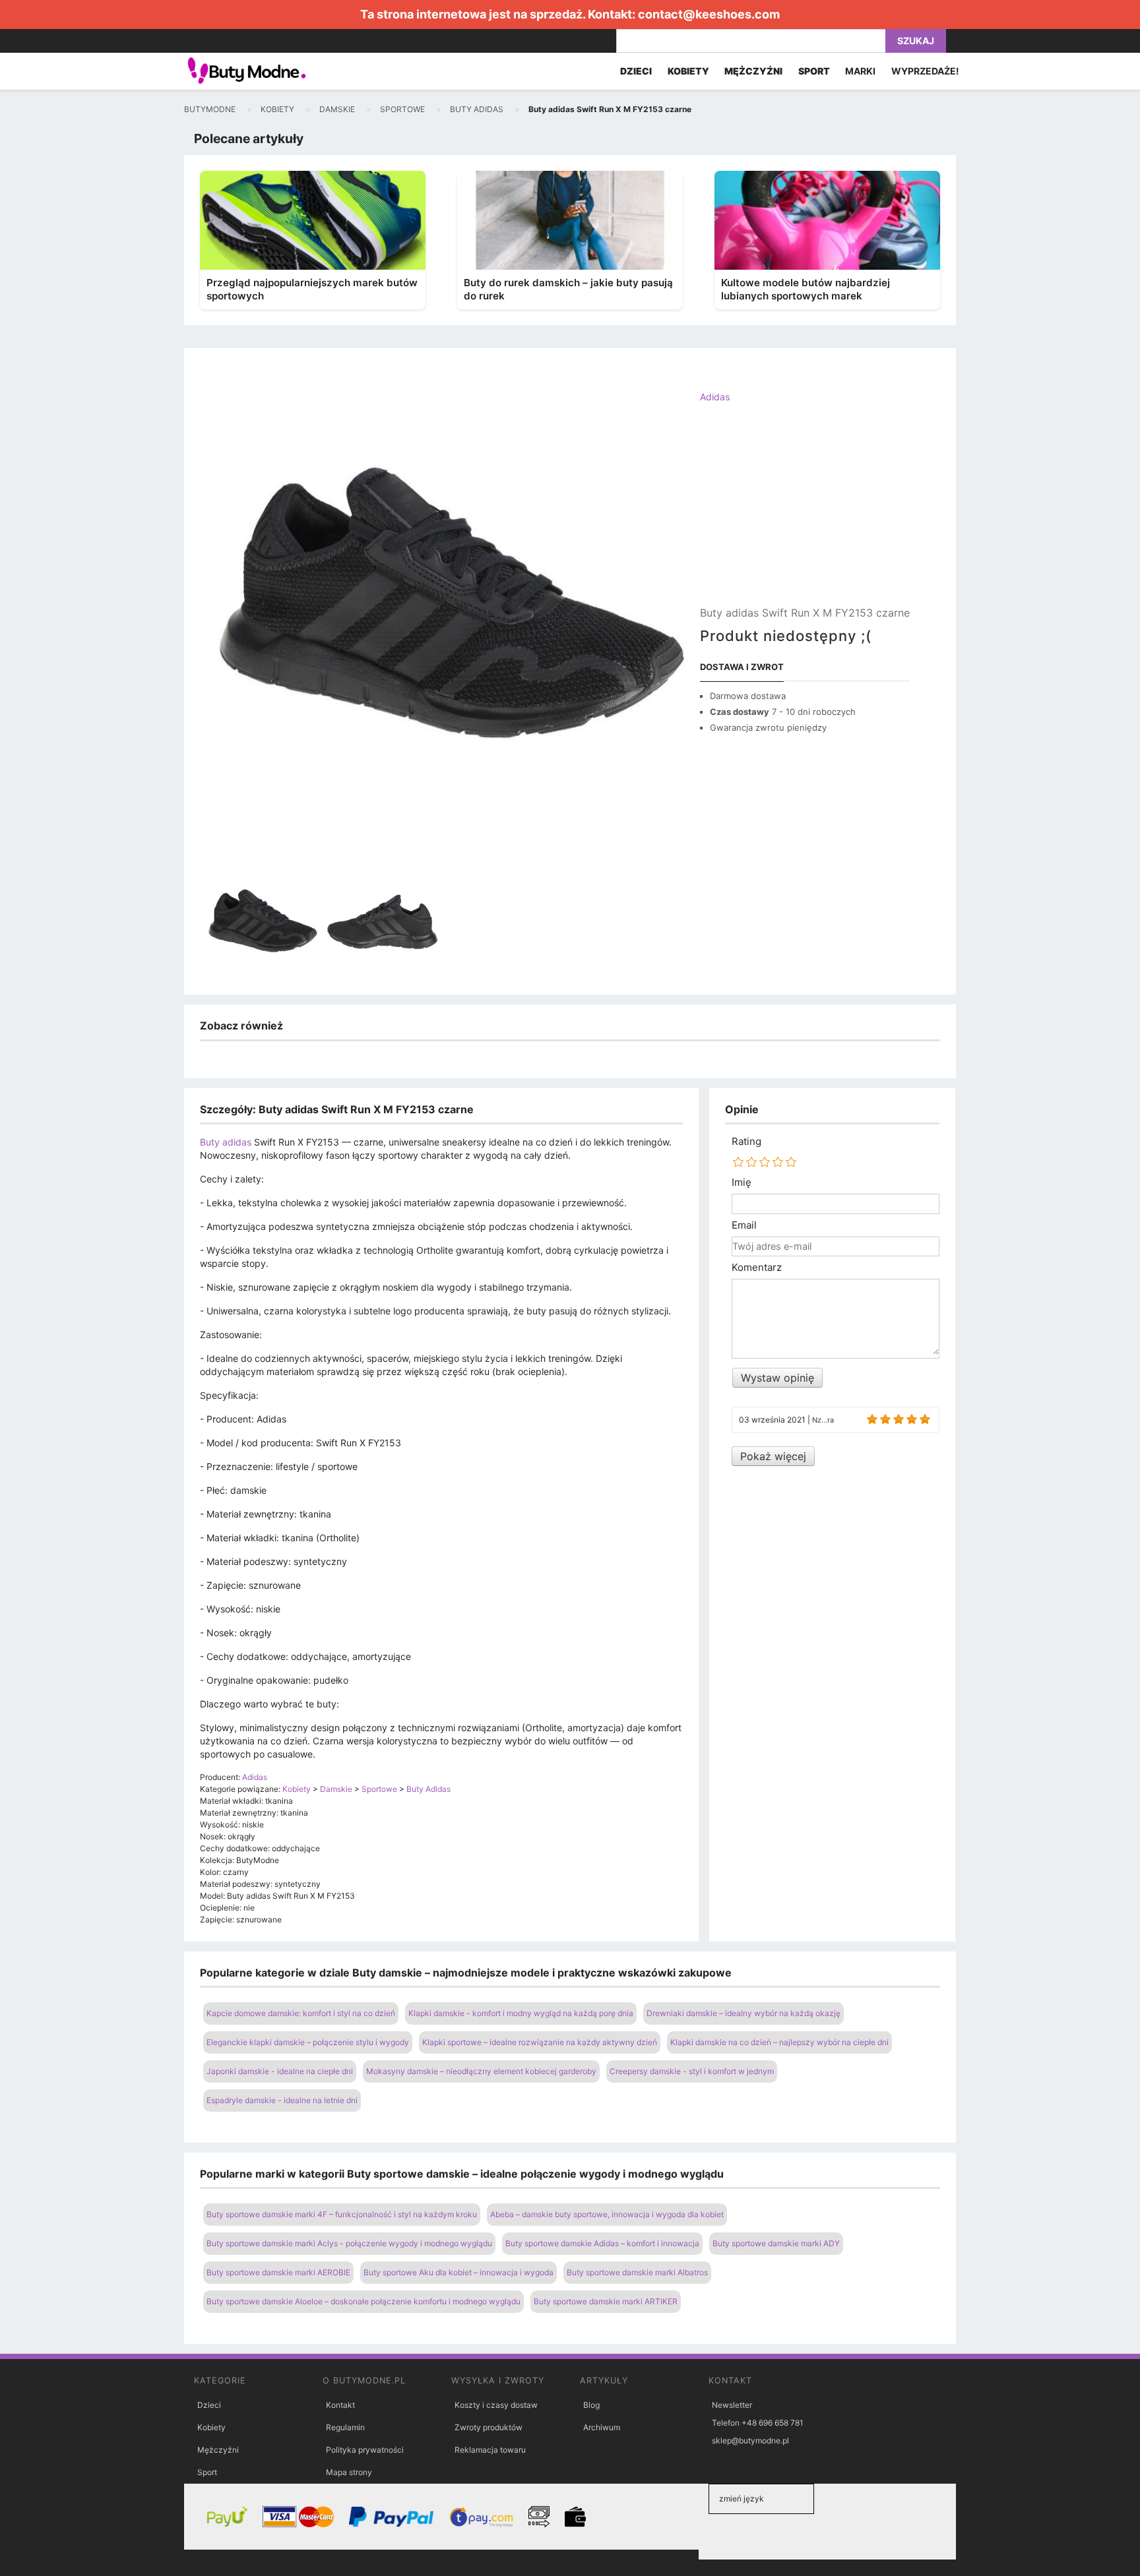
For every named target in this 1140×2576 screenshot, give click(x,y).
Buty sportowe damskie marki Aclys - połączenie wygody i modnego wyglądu (349, 2243)
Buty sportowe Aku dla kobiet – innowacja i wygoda (459, 2272)
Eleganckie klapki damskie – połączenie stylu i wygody (308, 2042)
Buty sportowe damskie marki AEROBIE (278, 2272)
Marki (860, 71)
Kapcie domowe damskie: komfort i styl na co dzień (301, 2013)
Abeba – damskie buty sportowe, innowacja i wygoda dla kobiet (607, 2214)
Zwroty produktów (489, 2427)
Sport (207, 2472)
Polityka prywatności (365, 2450)
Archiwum (602, 2427)
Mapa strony (349, 2472)
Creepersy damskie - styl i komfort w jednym (692, 2071)
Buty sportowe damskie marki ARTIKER (606, 2301)
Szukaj (916, 41)
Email (744, 1225)
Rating (746, 1142)
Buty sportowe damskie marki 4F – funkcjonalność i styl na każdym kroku (342, 2214)
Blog (591, 2405)
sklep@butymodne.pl (750, 2440)
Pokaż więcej (773, 1456)
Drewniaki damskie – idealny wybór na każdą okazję (744, 2013)
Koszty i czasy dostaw (496, 2405)
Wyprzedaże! (925, 71)
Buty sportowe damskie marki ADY (776, 2243)
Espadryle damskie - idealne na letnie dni (282, 2100)
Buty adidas (226, 1142)
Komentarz (757, 1268)
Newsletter (732, 2405)
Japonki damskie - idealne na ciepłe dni (280, 2071)
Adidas (715, 397)
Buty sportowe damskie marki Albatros (637, 2272)
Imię (742, 1182)
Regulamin (345, 2427)
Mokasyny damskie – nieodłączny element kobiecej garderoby (481, 2071)
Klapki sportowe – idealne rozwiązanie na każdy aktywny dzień (540, 2042)
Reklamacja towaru (490, 2450)
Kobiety (211, 2427)
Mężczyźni (218, 2450)
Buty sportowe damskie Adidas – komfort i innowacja (602, 2243)
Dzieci (209, 2405)
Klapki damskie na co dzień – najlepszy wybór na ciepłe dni (779, 2042)
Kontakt (340, 2405)
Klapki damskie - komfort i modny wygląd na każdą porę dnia (521, 2013)
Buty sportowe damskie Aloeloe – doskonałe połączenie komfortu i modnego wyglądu (364, 2301)
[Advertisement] (805, 516)
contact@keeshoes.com (709, 14)
